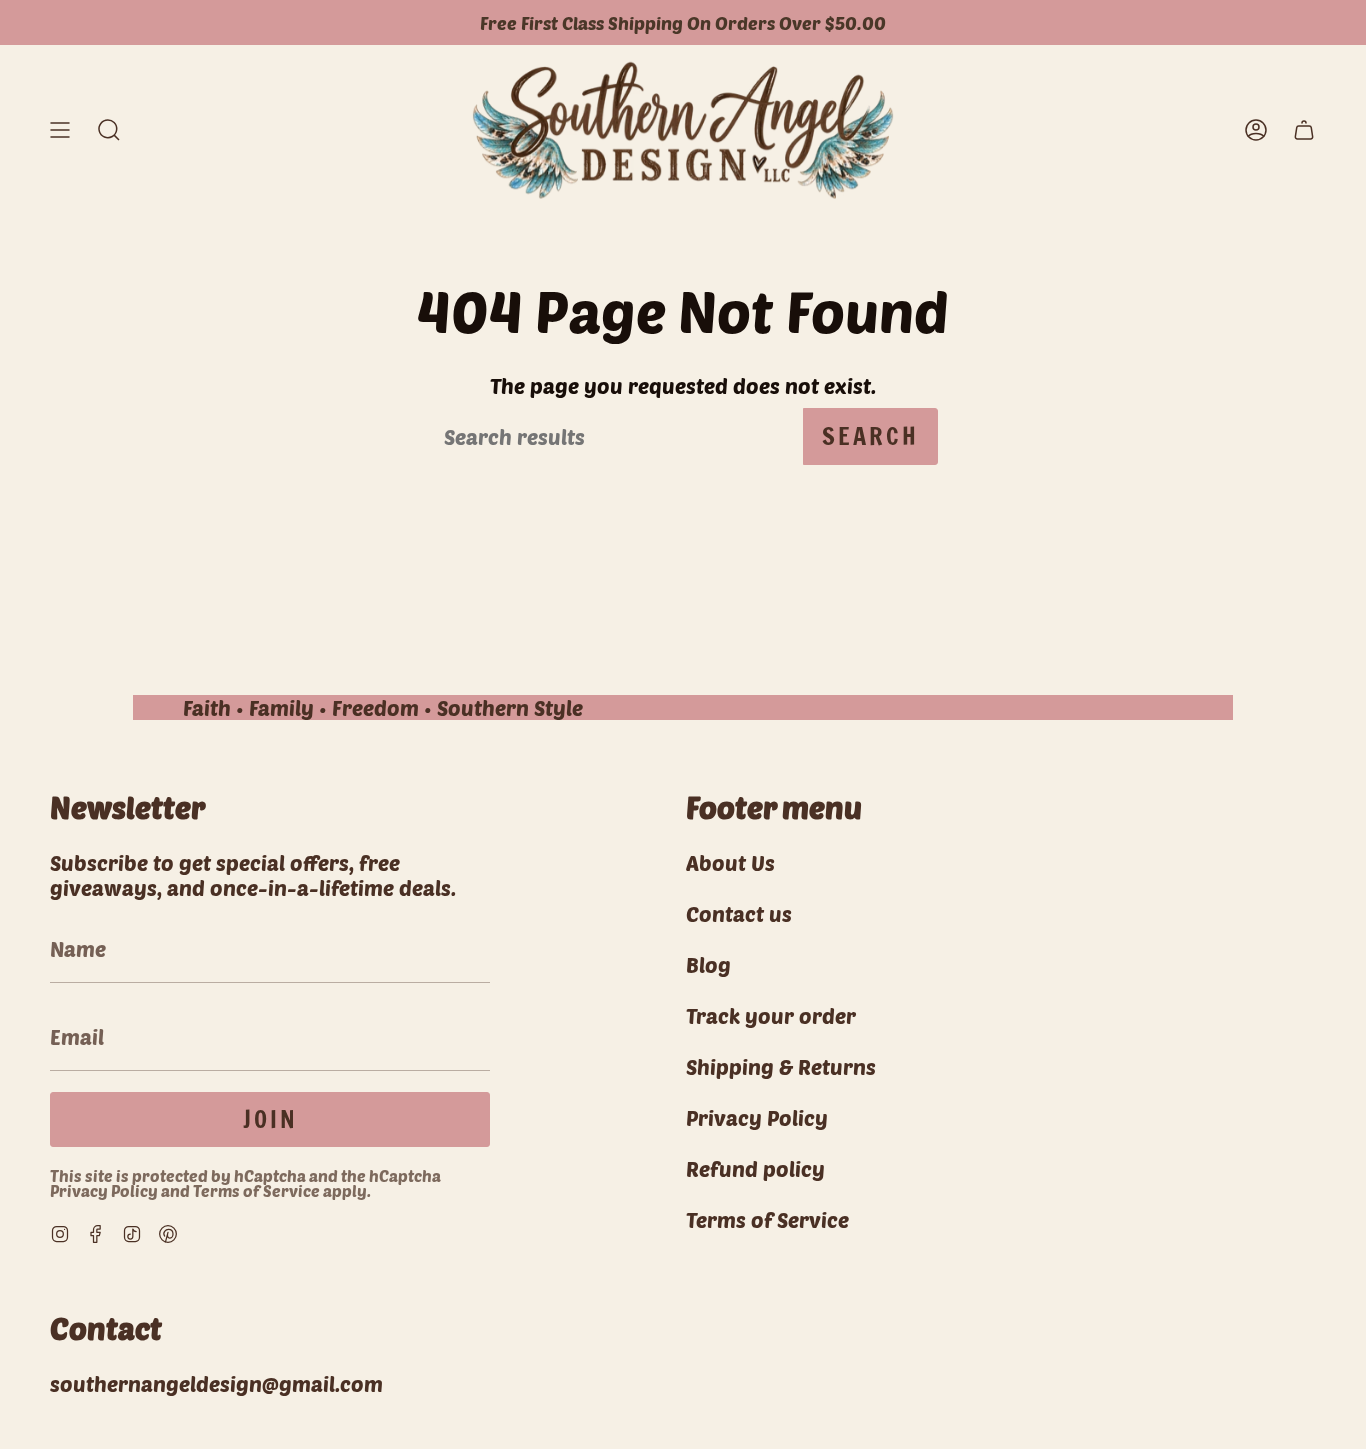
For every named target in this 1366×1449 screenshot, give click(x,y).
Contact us (739, 913)
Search (870, 436)
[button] (109, 130)
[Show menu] (60, 130)
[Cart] (1304, 130)
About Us (730, 862)
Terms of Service (256, 1190)
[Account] (1256, 130)
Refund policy (755, 1168)
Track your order (771, 1015)
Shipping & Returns (781, 1066)
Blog (708, 964)
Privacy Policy (104, 1190)
